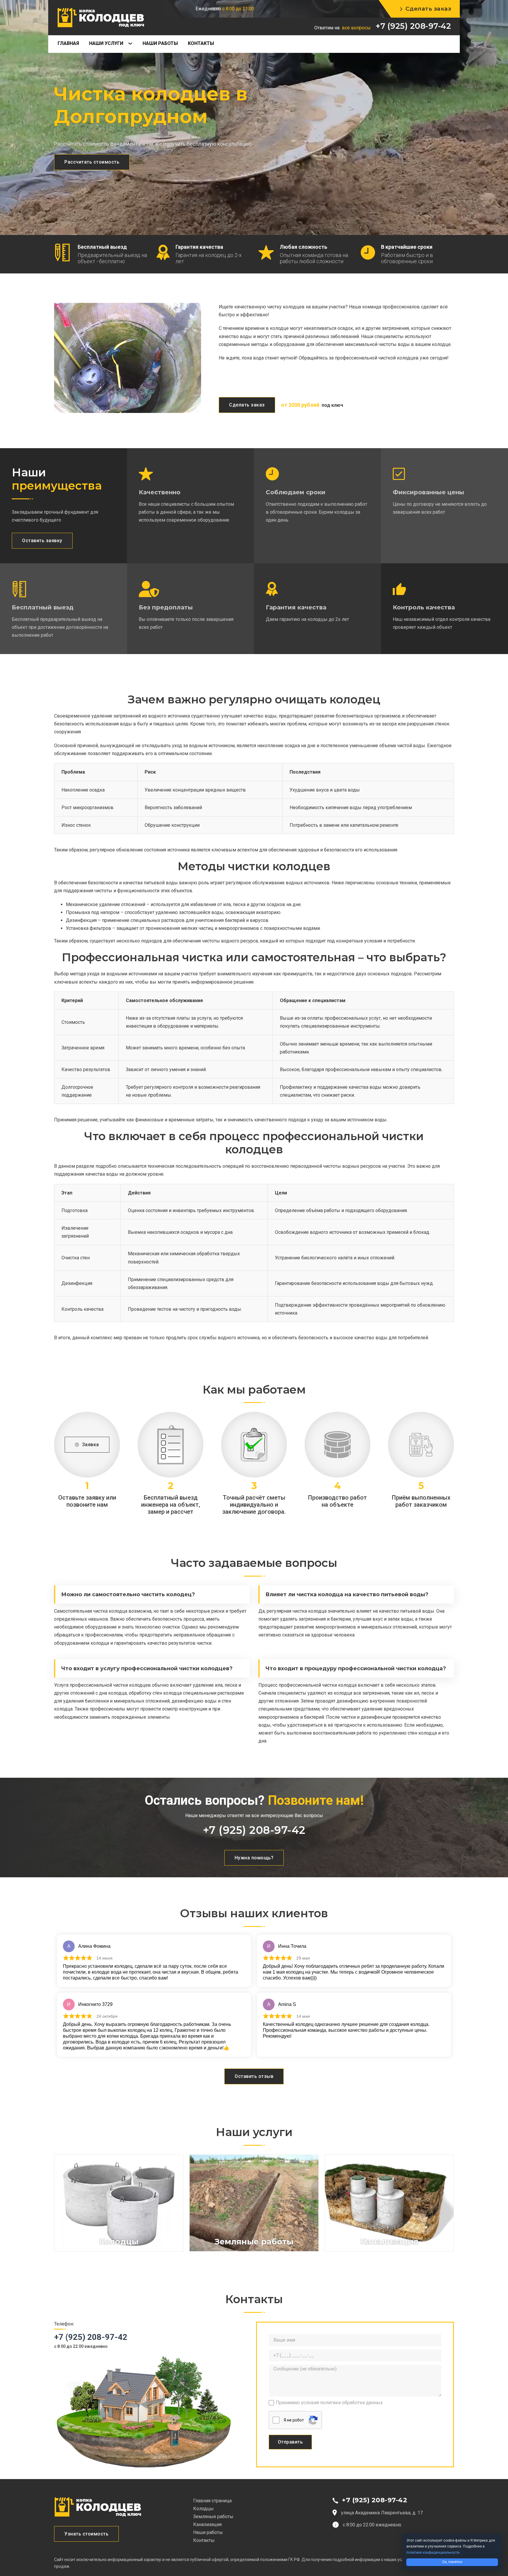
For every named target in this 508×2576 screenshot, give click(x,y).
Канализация (207, 2524)
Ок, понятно (452, 2562)
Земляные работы (213, 2517)
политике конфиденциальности (433, 2553)
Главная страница (212, 2501)
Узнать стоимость (86, 2534)
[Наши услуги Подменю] (133, 43)
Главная (68, 43)
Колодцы (203, 2509)
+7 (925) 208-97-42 (413, 26)
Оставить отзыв (254, 2076)
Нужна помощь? (254, 1858)
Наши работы (160, 43)
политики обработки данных (351, 2403)
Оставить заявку (42, 541)
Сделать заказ (428, 9)
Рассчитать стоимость (92, 162)
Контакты (201, 43)
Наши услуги (106, 43)
